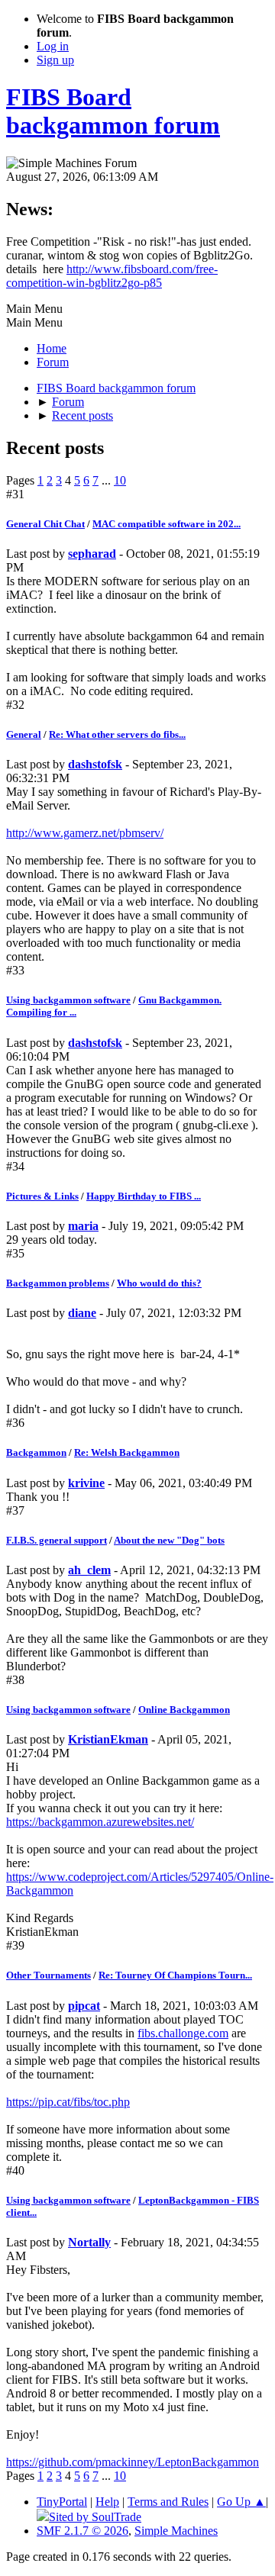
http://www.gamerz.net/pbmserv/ (85, 833)
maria (83, 1226)
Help (107, 2502)
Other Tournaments (49, 1975)
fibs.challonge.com (183, 2033)
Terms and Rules (168, 2502)
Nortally (89, 2242)
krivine (86, 1483)
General (24, 734)
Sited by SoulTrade (95, 2517)
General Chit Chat (45, 524)
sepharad (92, 554)
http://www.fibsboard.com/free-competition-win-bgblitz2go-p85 (112, 276)
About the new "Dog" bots (169, 1540)
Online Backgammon (184, 1710)
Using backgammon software (68, 1000)
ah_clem (89, 1570)
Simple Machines (176, 2531)
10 (120, 480)
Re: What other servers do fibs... (117, 734)
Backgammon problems (58, 1283)
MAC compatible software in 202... (167, 524)
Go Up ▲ (241, 2502)
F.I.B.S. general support (57, 1540)
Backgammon (36, 1452)
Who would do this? (159, 1283)
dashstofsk (95, 764)
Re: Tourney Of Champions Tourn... (175, 1975)
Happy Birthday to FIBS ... (144, 1196)
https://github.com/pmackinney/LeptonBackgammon (133, 2462)
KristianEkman (108, 1739)
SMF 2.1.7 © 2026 (82, 2531)
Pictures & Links (42, 1196)
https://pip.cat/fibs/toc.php (68, 2102)
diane (82, 1313)
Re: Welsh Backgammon (127, 1452)
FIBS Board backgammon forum (113, 111)
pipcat (84, 2006)
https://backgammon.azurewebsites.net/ (100, 1822)
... (108, 480)
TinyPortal (62, 2502)
